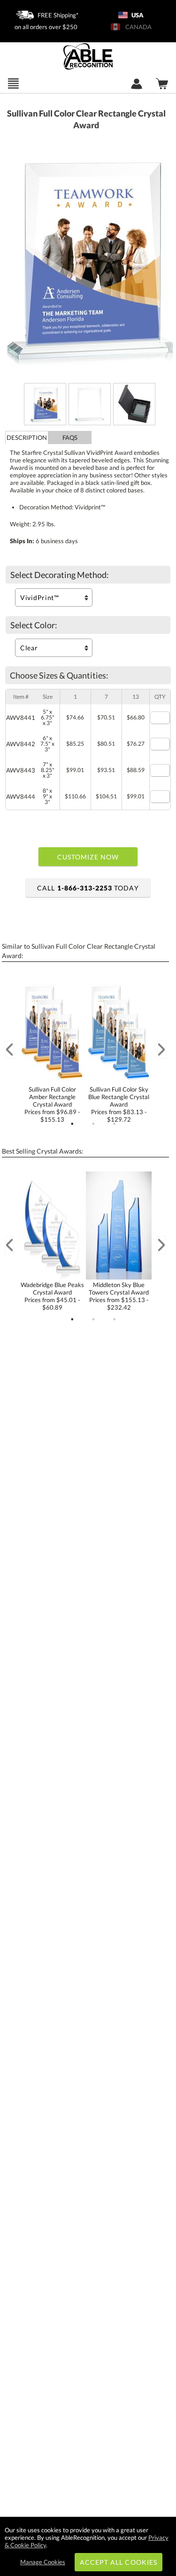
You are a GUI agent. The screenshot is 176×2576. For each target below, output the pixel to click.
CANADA (137, 27)
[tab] (27, 437)
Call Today (88, 888)
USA (137, 15)
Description (27, 437)
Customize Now (88, 857)
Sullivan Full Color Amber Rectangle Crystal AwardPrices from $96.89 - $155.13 (52, 1104)
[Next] (161, 1050)
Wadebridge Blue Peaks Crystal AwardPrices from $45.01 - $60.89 (52, 1296)
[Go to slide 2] (93, 1124)
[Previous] (9, 1050)
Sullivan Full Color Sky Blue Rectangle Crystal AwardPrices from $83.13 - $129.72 (119, 1104)
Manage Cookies (43, 2562)
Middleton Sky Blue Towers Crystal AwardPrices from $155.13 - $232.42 (119, 1296)
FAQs (70, 437)
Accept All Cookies (119, 2562)
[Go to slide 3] (115, 1124)
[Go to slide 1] (72, 1124)
